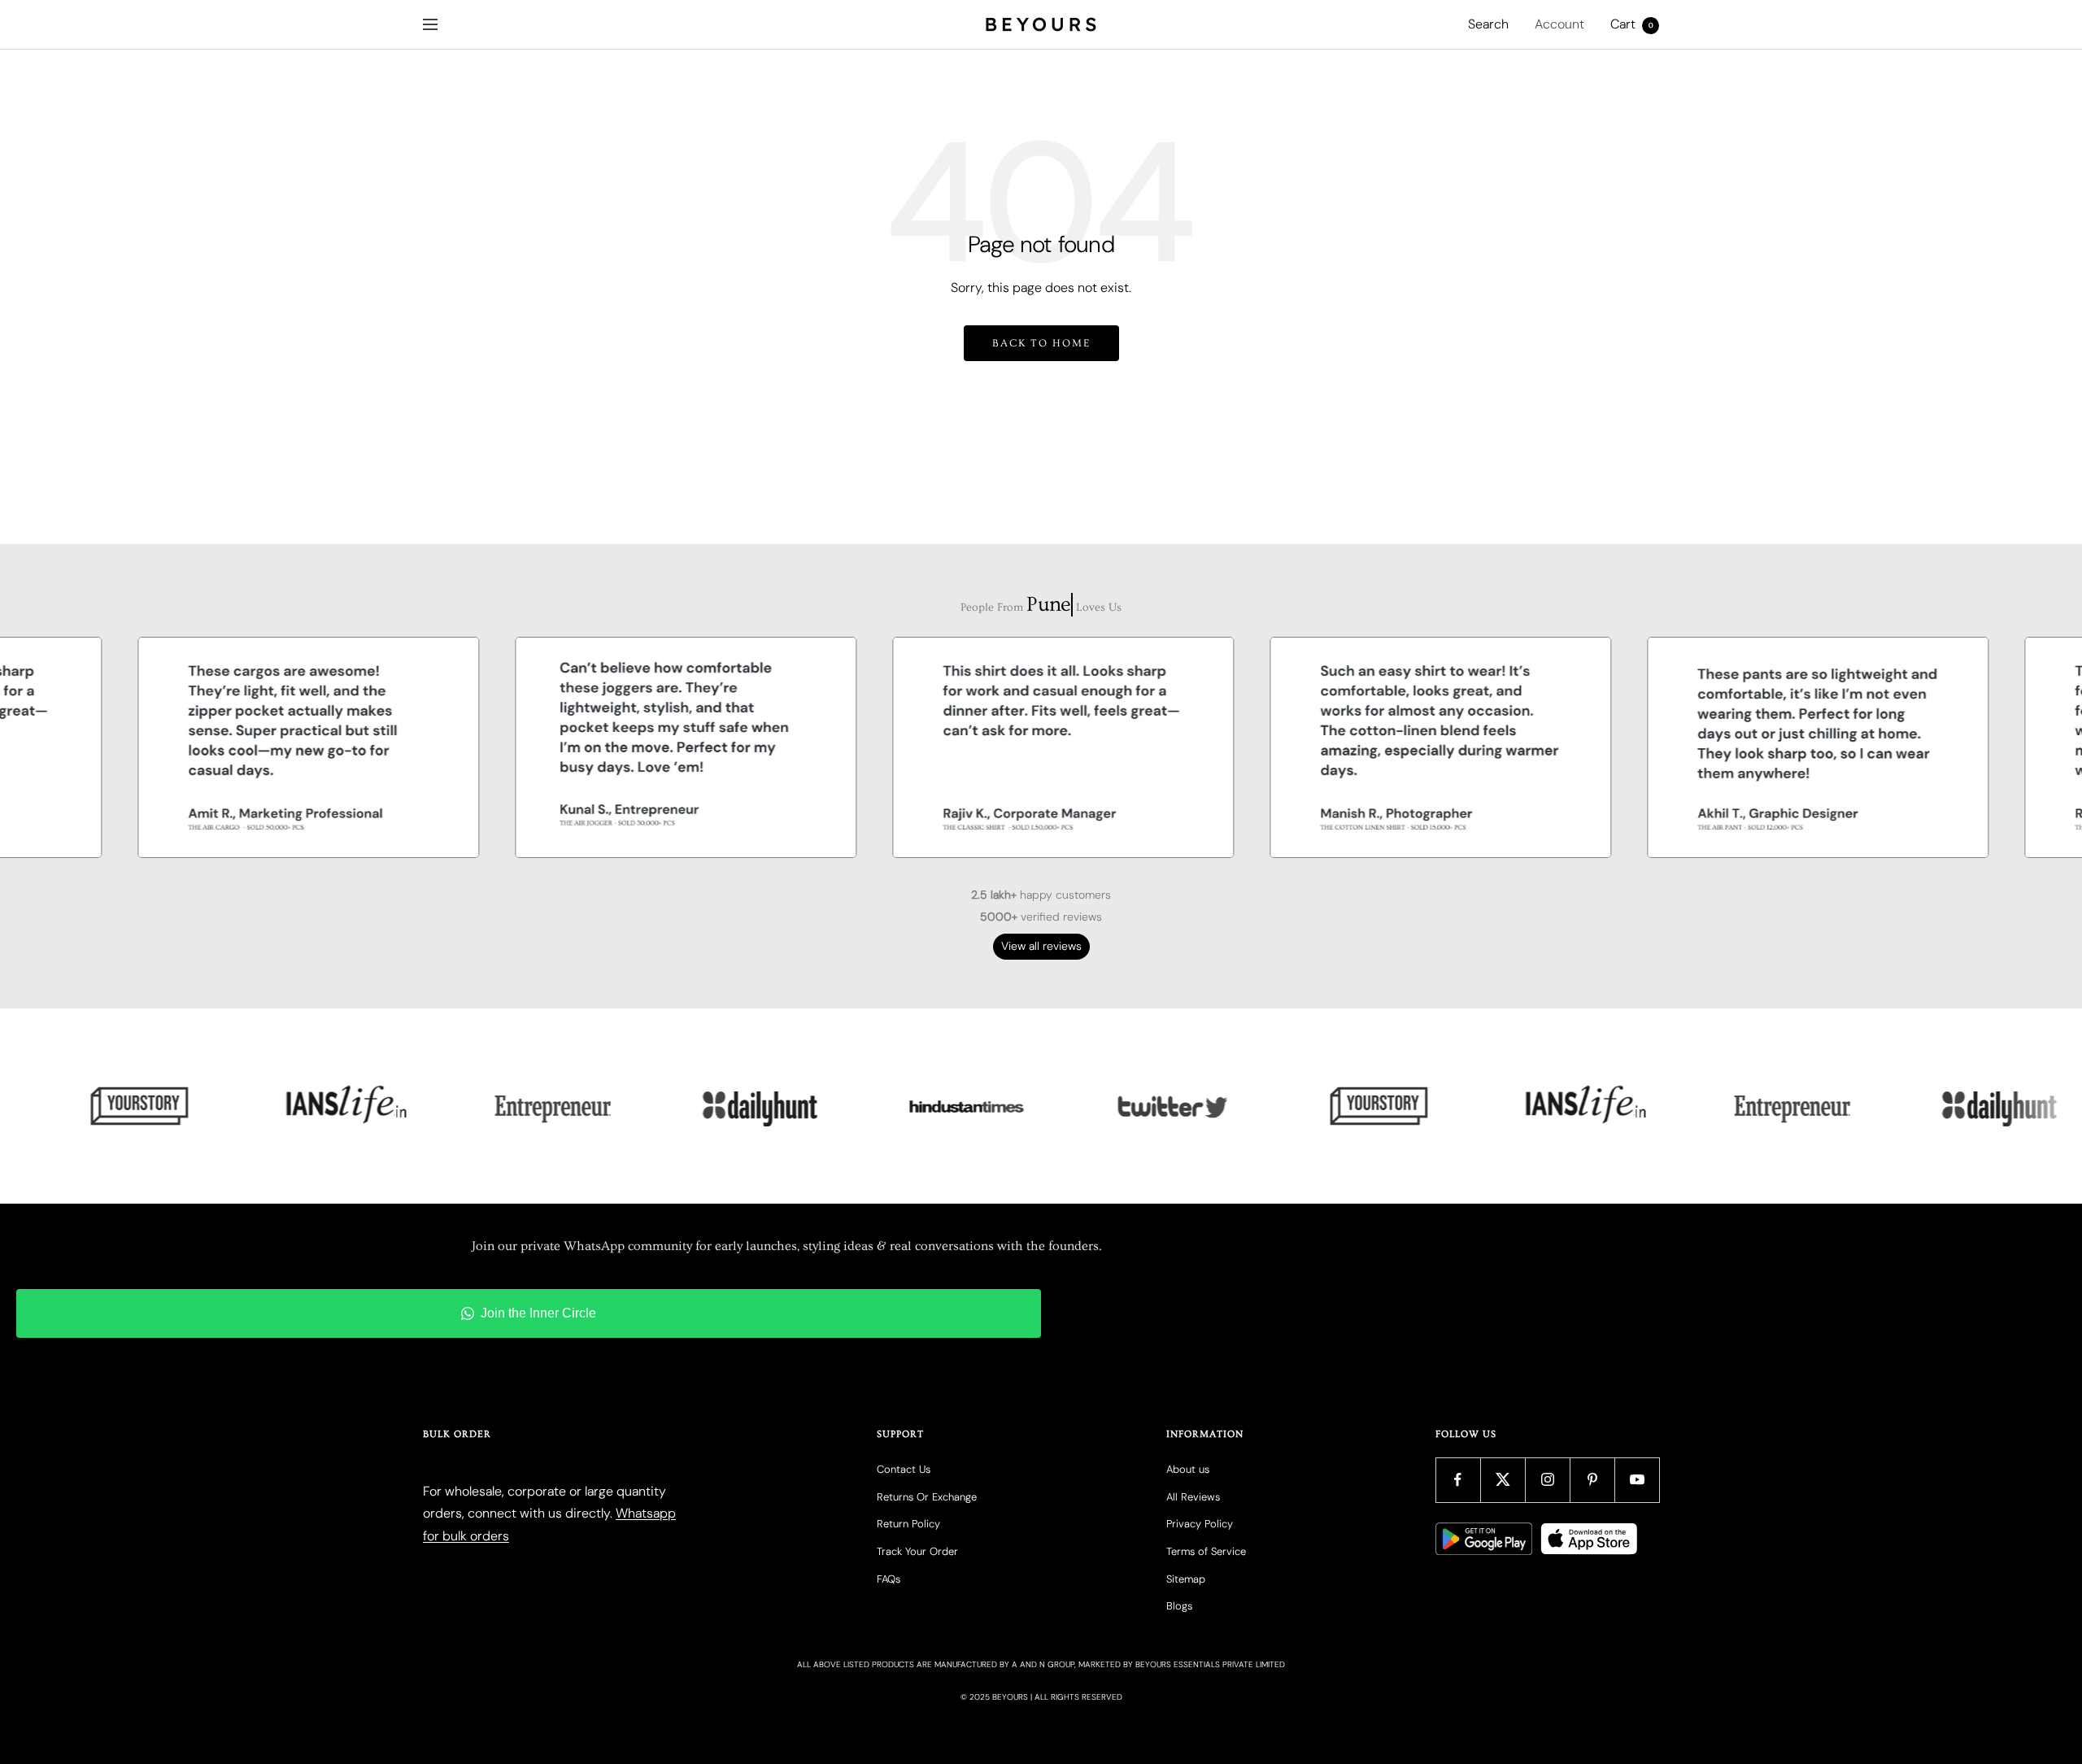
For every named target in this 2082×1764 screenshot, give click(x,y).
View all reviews (1041, 946)
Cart (1632, 24)
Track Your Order (917, 1551)
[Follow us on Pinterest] (1592, 1480)
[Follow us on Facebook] (1458, 1480)
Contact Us (904, 1469)
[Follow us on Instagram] (1547, 1480)
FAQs (889, 1579)
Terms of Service (1206, 1551)
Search (1488, 24)
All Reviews (1193, 1497)
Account (1559, 24)
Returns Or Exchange (927, 1497)
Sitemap (1186, 1579)
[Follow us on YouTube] (1637, 1480)
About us (1188, 1469)
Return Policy (908, 1524)
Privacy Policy (1200, 1524)
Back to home (1041, 343)
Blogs (1179, 1606)
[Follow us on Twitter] (1503, 1480)
